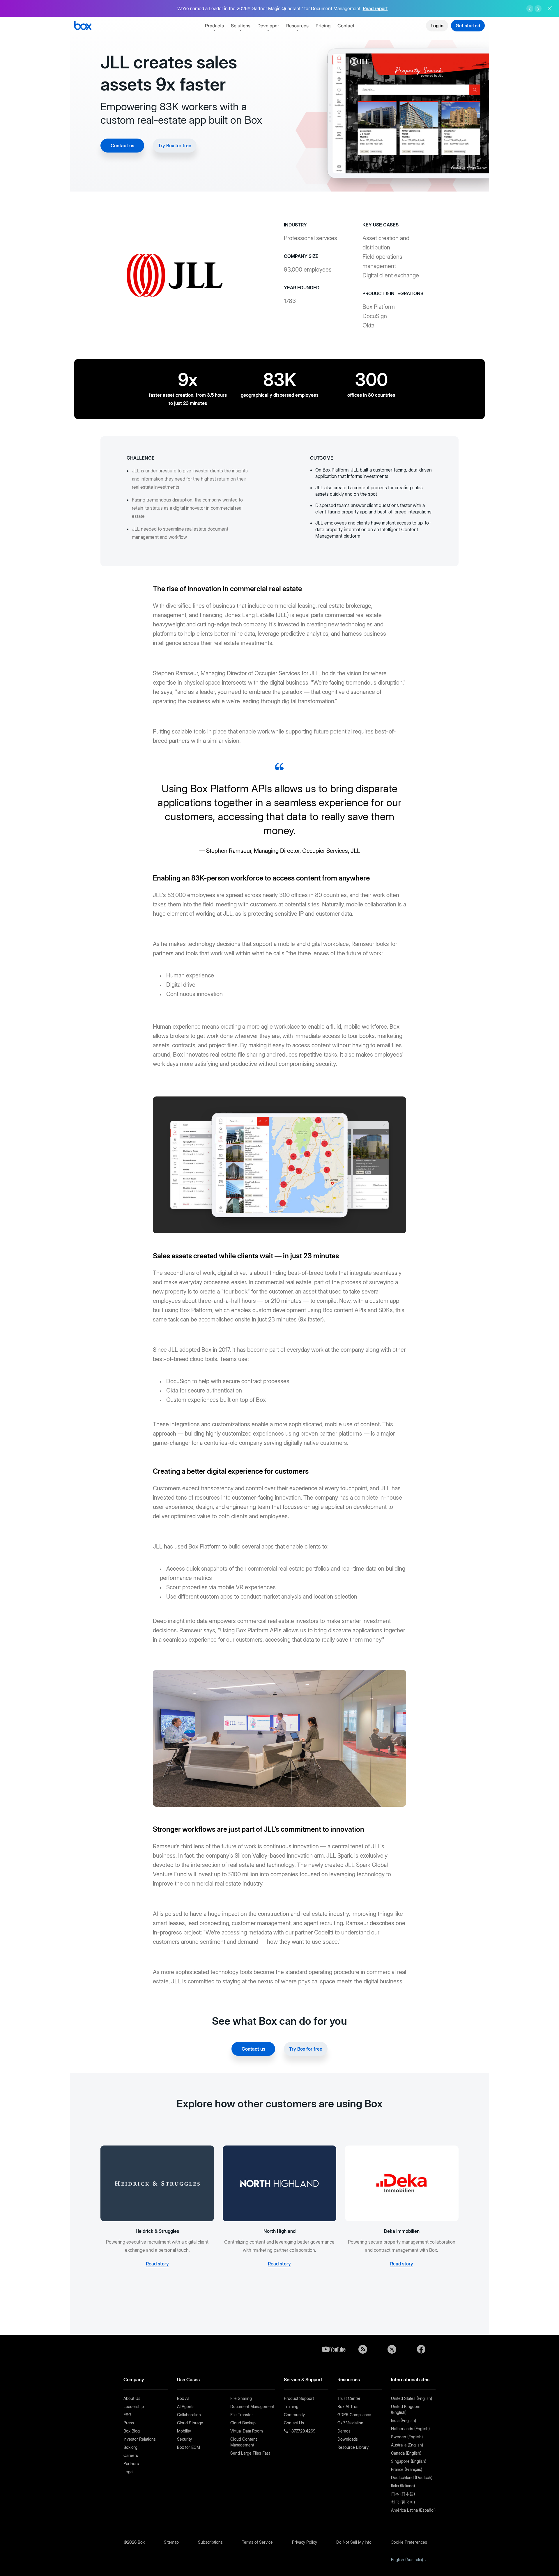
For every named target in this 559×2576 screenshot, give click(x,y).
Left (530, 9)
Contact (346, 26)
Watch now (386, 9)
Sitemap (171, 2542)
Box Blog (132, 2431)
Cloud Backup (243, 2423)
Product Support (299, 2398)
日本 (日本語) (403, 2494)
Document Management (252, 2406)
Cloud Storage (190, 2423)
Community (294, 2415)
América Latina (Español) (413, 2510)
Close (550, 8)
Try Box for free (175, 146)
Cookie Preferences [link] (409, 2542)
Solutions (241, 26)
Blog (363, 2349)
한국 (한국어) (403, 2502)
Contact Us (294, 2423)
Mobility (184, 2431)
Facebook (421, 2349)
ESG (127, 2415)
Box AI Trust (349, 2406)
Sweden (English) (407, 2437)
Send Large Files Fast (250, 2453)
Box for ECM (189, 2447)
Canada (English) (406, 2453)
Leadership (134, 2406)
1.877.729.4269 (302, 2431)
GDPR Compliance (354, 2415)
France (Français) (407, 2469)
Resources (297, 26)
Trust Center (349, 2398)
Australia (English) (407, 2445)
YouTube (334, 2349)
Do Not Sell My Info (354, 2542)
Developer (268, 26)
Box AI (183, 2398)
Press (129, 2423)
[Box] (83, 26)
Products (214, 26)
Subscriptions (210, 2542)
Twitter (392, 2349)
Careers (131, 2455)
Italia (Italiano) (403, 2486)
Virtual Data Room (247, 2431)
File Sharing (241, 2398)
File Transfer (242, 2415)
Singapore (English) (409, 2461)
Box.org (130, 2447)
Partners (131, 2464)
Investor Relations (140, 2439)
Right (538, 9)
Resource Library (353, 2447)
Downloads (348, 2439)
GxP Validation (350, 2423)
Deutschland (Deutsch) (412, 2477)
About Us (132, 2398)
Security (184, 2439)
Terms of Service (257, 2542)
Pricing (323, 26)
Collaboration (189, 2415)
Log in (437, 26)
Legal (128, 2472)
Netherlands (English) (410, 2429)
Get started (468, 26)
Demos (344, 2431)
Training (291, 2406)
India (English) (404, 2420)
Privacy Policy (305, 2542)
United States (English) (412, 2398)
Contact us (122, 146)
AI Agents (186, 2406)
